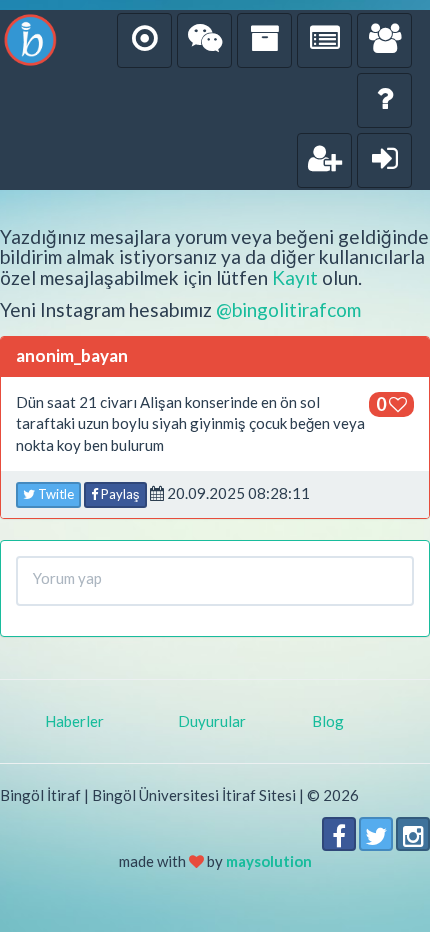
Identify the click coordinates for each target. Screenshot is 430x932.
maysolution (269, 861)
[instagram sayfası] (413, 834)
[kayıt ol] (324, 160)
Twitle (54, 494)
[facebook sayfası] (339, 834)
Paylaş (119, 494)
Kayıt (295, 277)
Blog (328, 721)
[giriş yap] (384, 160)
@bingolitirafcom (288, 309)
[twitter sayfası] (376, 834)
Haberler (74, 721)
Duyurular (212, 721)
